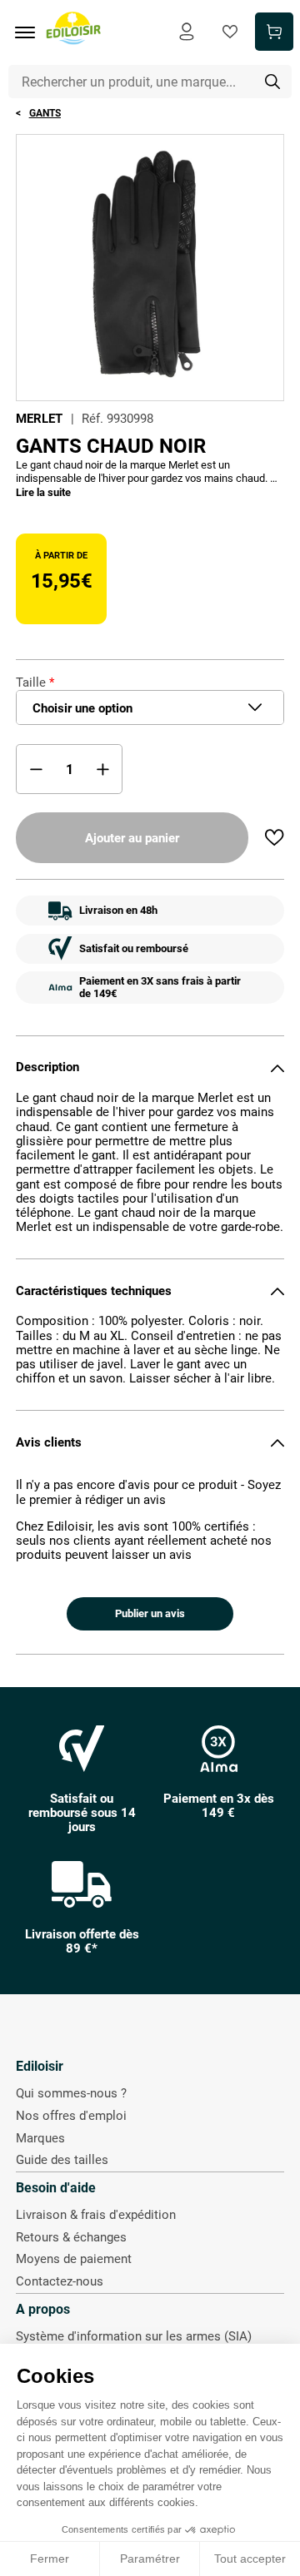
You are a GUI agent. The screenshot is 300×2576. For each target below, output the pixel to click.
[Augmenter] (102, 769)
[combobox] (150, 82)
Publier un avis (150, 1613)
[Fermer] (277, 1068)
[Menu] (31, 32)
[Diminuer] (36, 769)
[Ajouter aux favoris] (274, 837)
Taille (31, 682)
